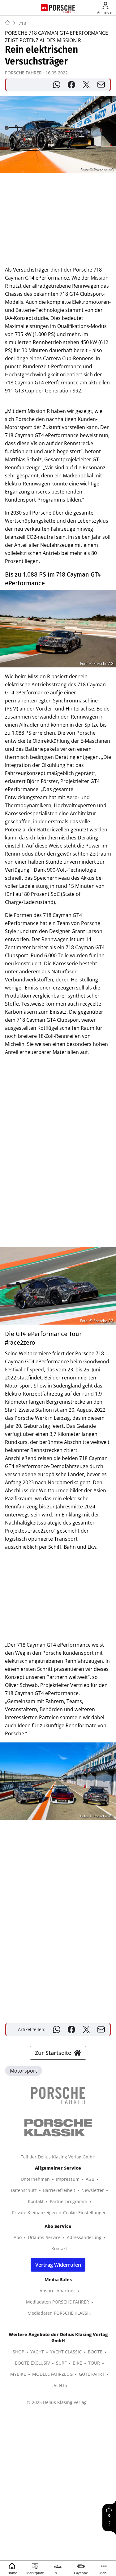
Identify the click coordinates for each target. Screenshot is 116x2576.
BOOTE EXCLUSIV (32, 2363)
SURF (61, 2363)
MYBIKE (18, 2374)
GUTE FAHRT (92, 2374)
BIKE (77, 2363)
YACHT (37, 2352)
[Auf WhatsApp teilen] (57, 85)
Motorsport (24, 2071)
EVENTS (59, 2385)
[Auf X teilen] (86, 85)
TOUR (94, 2363)
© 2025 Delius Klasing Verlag (57, 2402)
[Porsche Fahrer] (62, 8)
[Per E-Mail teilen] (101, 85)
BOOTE (95, 2352)
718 (22, 23)
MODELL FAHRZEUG (52, 2374)
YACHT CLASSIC (66, 2352)
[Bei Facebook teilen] (71, 85)
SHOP (18, 2352)
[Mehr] (109, 2523)
